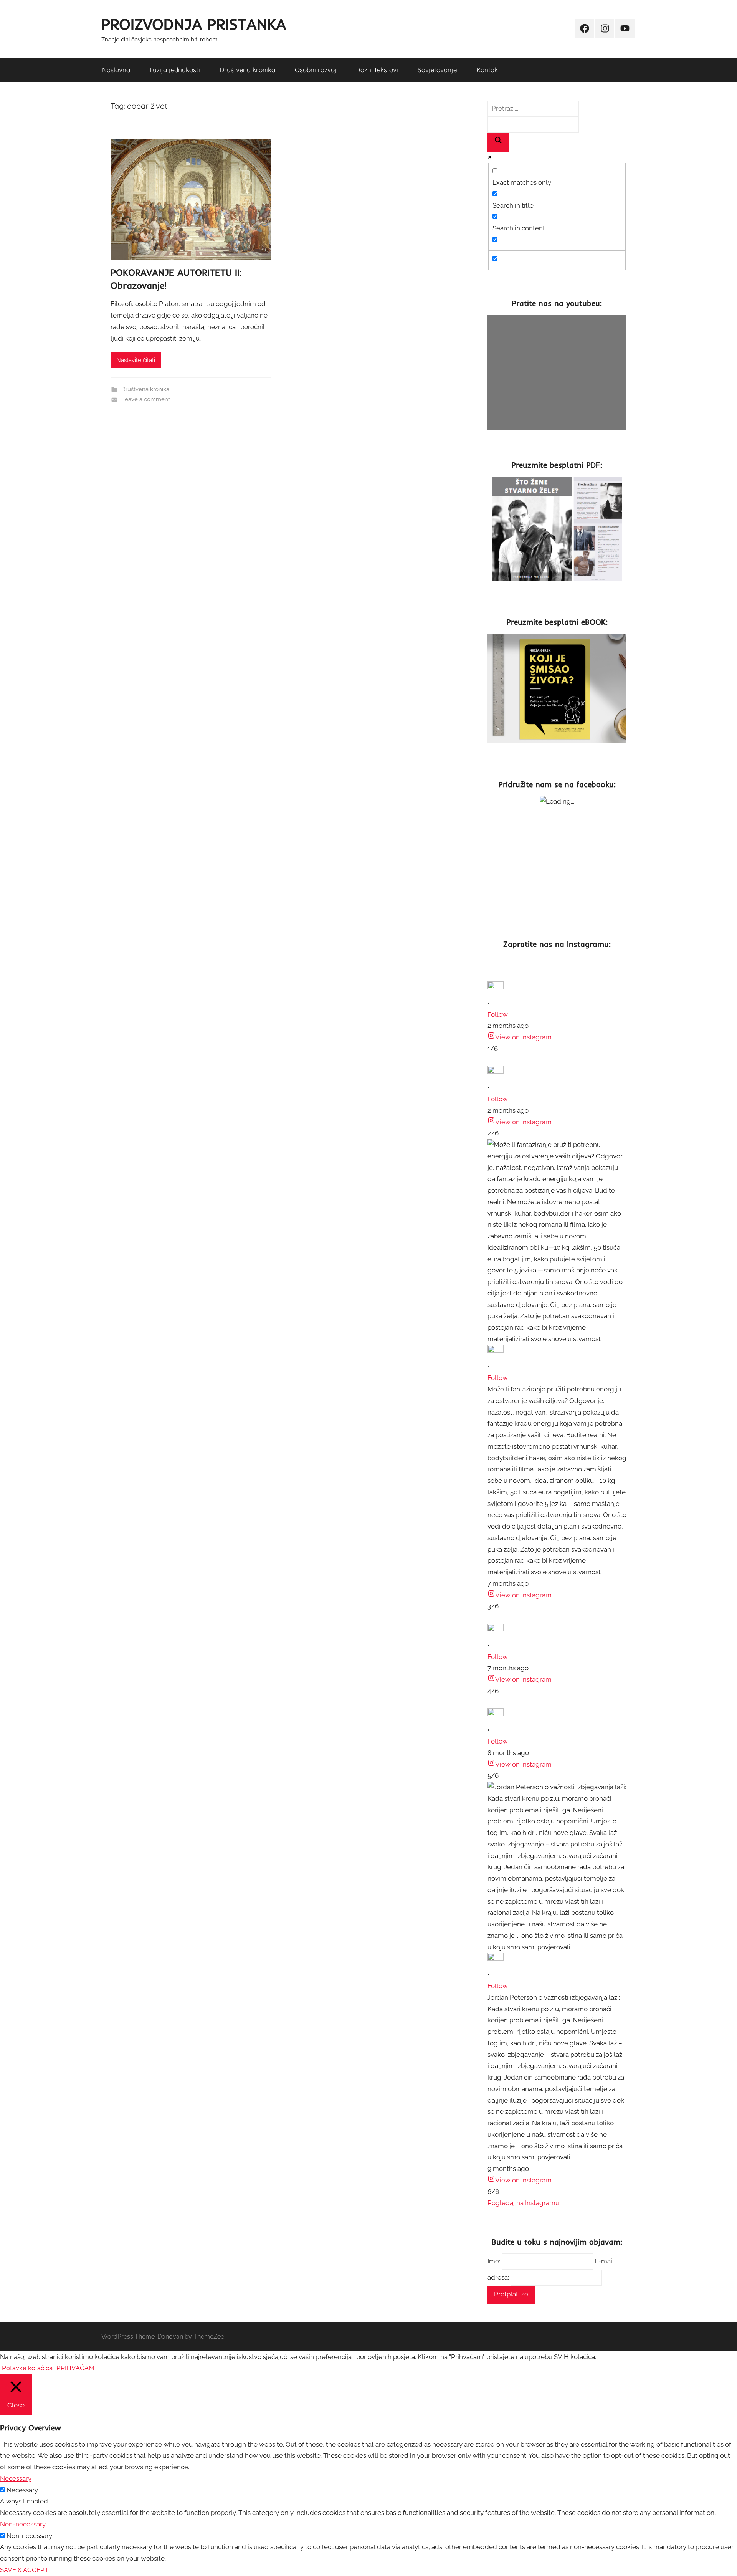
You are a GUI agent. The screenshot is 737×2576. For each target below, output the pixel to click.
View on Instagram (523, 1037)
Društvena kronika (247, 70)
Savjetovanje (437, 70)
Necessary (22, 2490)
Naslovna (116, 70)
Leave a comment (146, 399)
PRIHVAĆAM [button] (75, 2368)
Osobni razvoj (316, 70)
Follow (498, 1014)
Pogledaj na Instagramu (523, 2203)
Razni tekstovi (377, 70)
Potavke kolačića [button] (27, 2368)
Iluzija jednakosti (175, 70)
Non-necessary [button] (23, 2524)
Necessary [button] (16, 2478)
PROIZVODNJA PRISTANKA (194, 24)
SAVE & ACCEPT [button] (24, 2570)
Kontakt (488, 70)
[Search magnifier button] (498, 142)
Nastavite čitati (136, 360)
